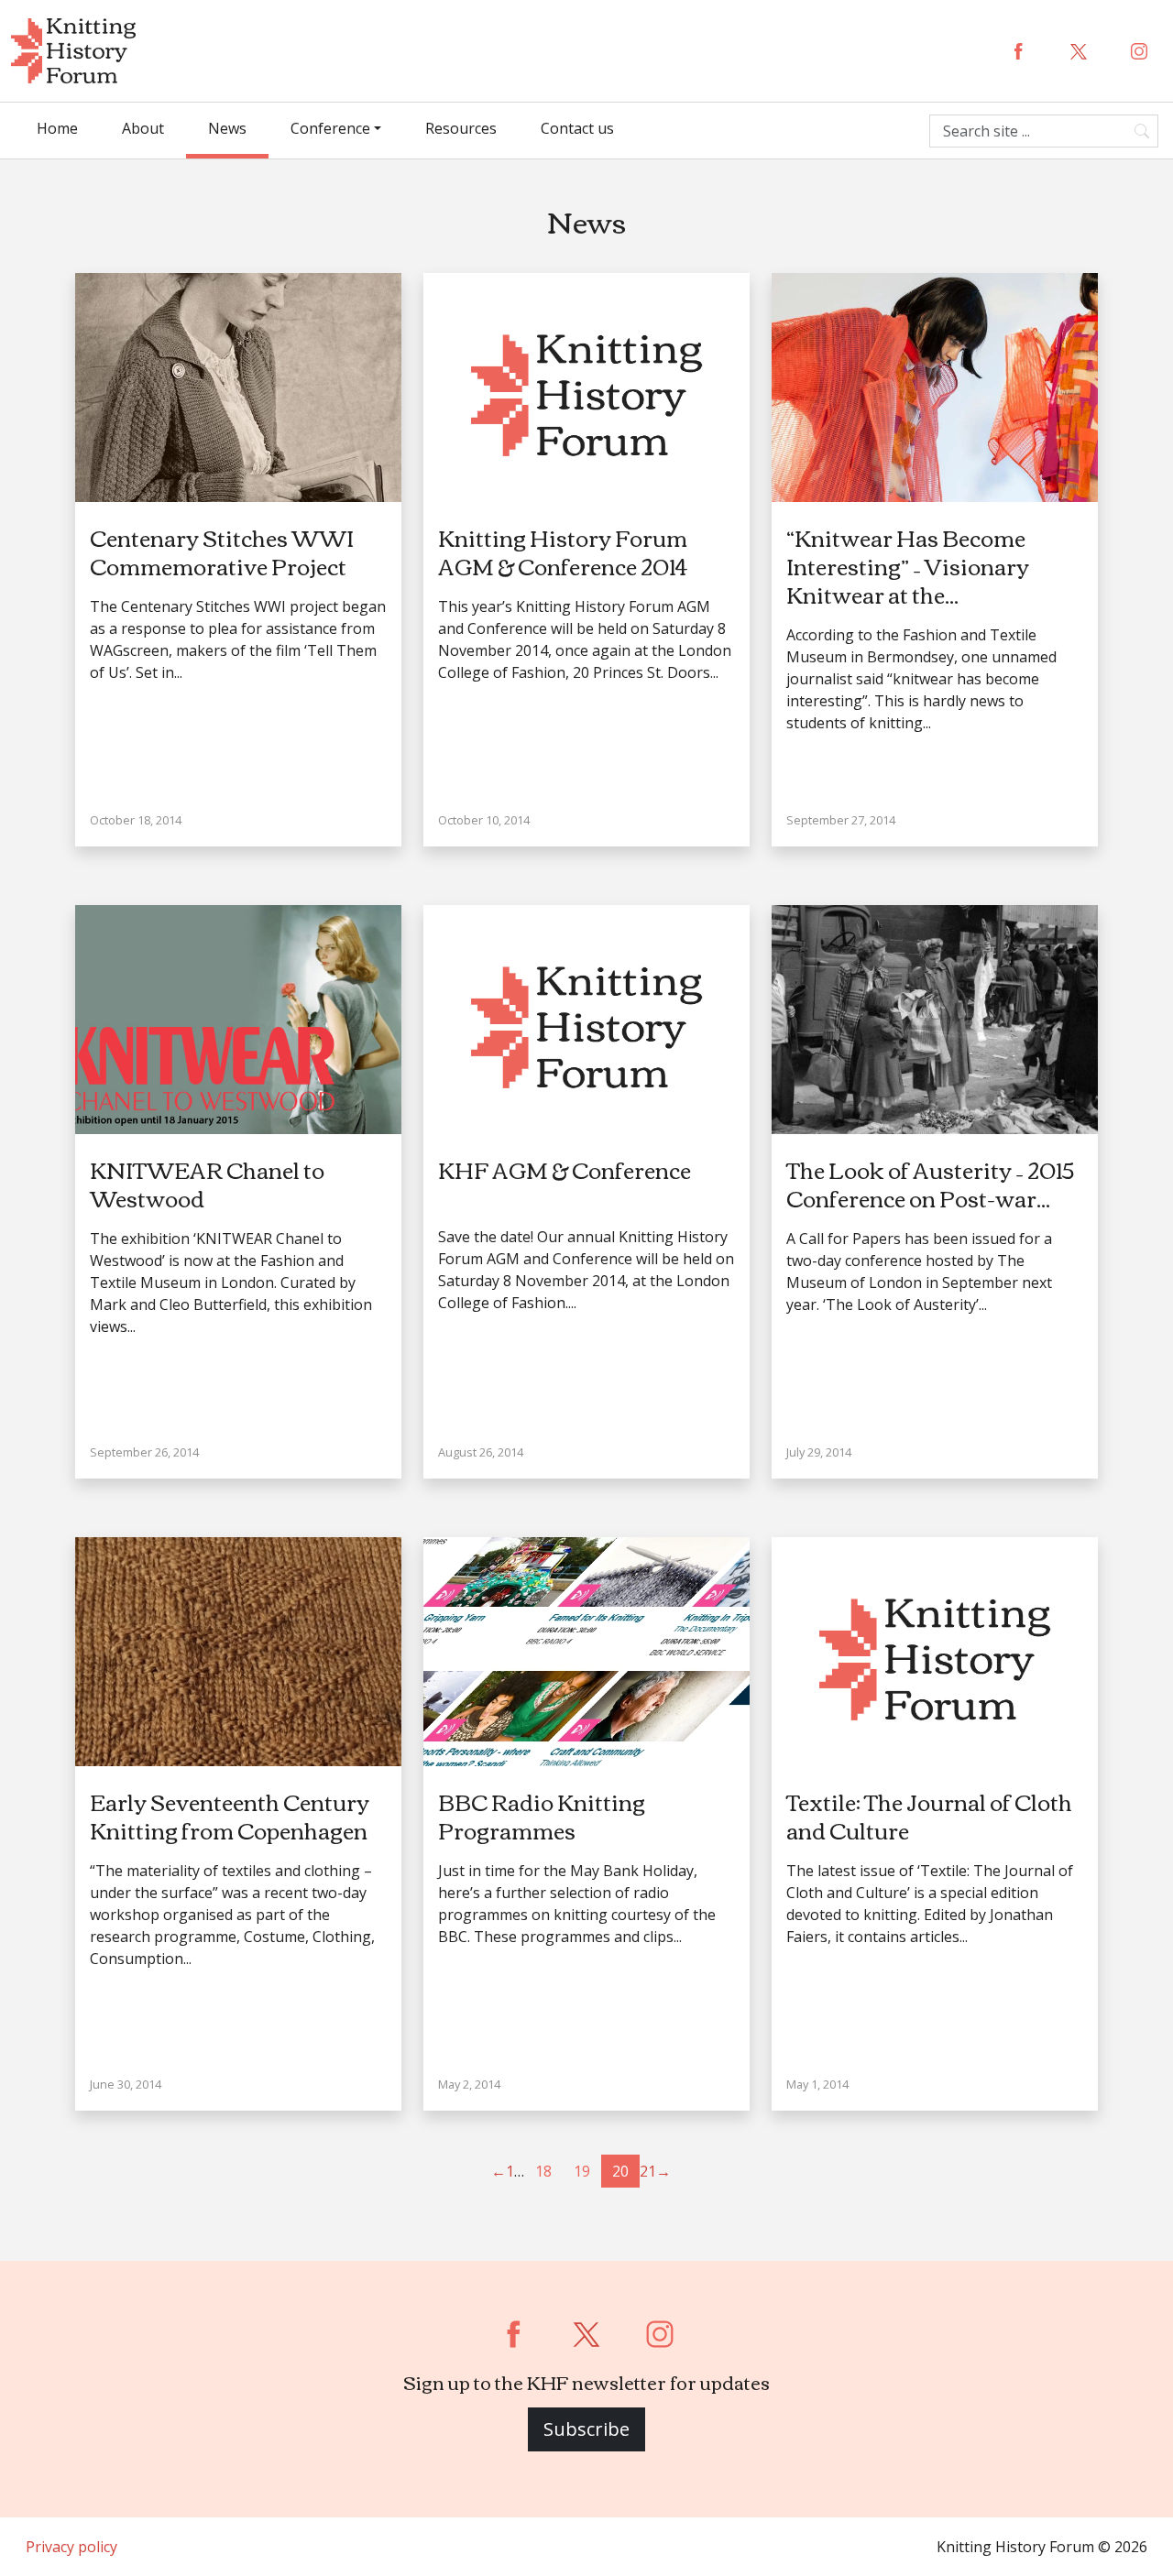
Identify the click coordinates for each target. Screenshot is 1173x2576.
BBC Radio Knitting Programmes (542, 1815)
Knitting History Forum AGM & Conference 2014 (563, 551)
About (143, 128)
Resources (461, 128)
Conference (330, 128)
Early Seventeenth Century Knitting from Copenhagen (230, 1815)
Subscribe (586, 2429)
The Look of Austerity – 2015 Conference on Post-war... (930, 1183)
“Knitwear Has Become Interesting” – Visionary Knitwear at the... (908, 565)
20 (620, 2171)
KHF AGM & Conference (565, 1169)
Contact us (577, 128)
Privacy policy (71, 2547)
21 (648, 2171)
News (227, 128)
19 (582, 2171)
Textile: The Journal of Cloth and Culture (929, 1815)
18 (543, 2171)
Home (57, 128)
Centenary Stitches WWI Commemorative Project (222, 551)
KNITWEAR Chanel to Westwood (207, 1183)
